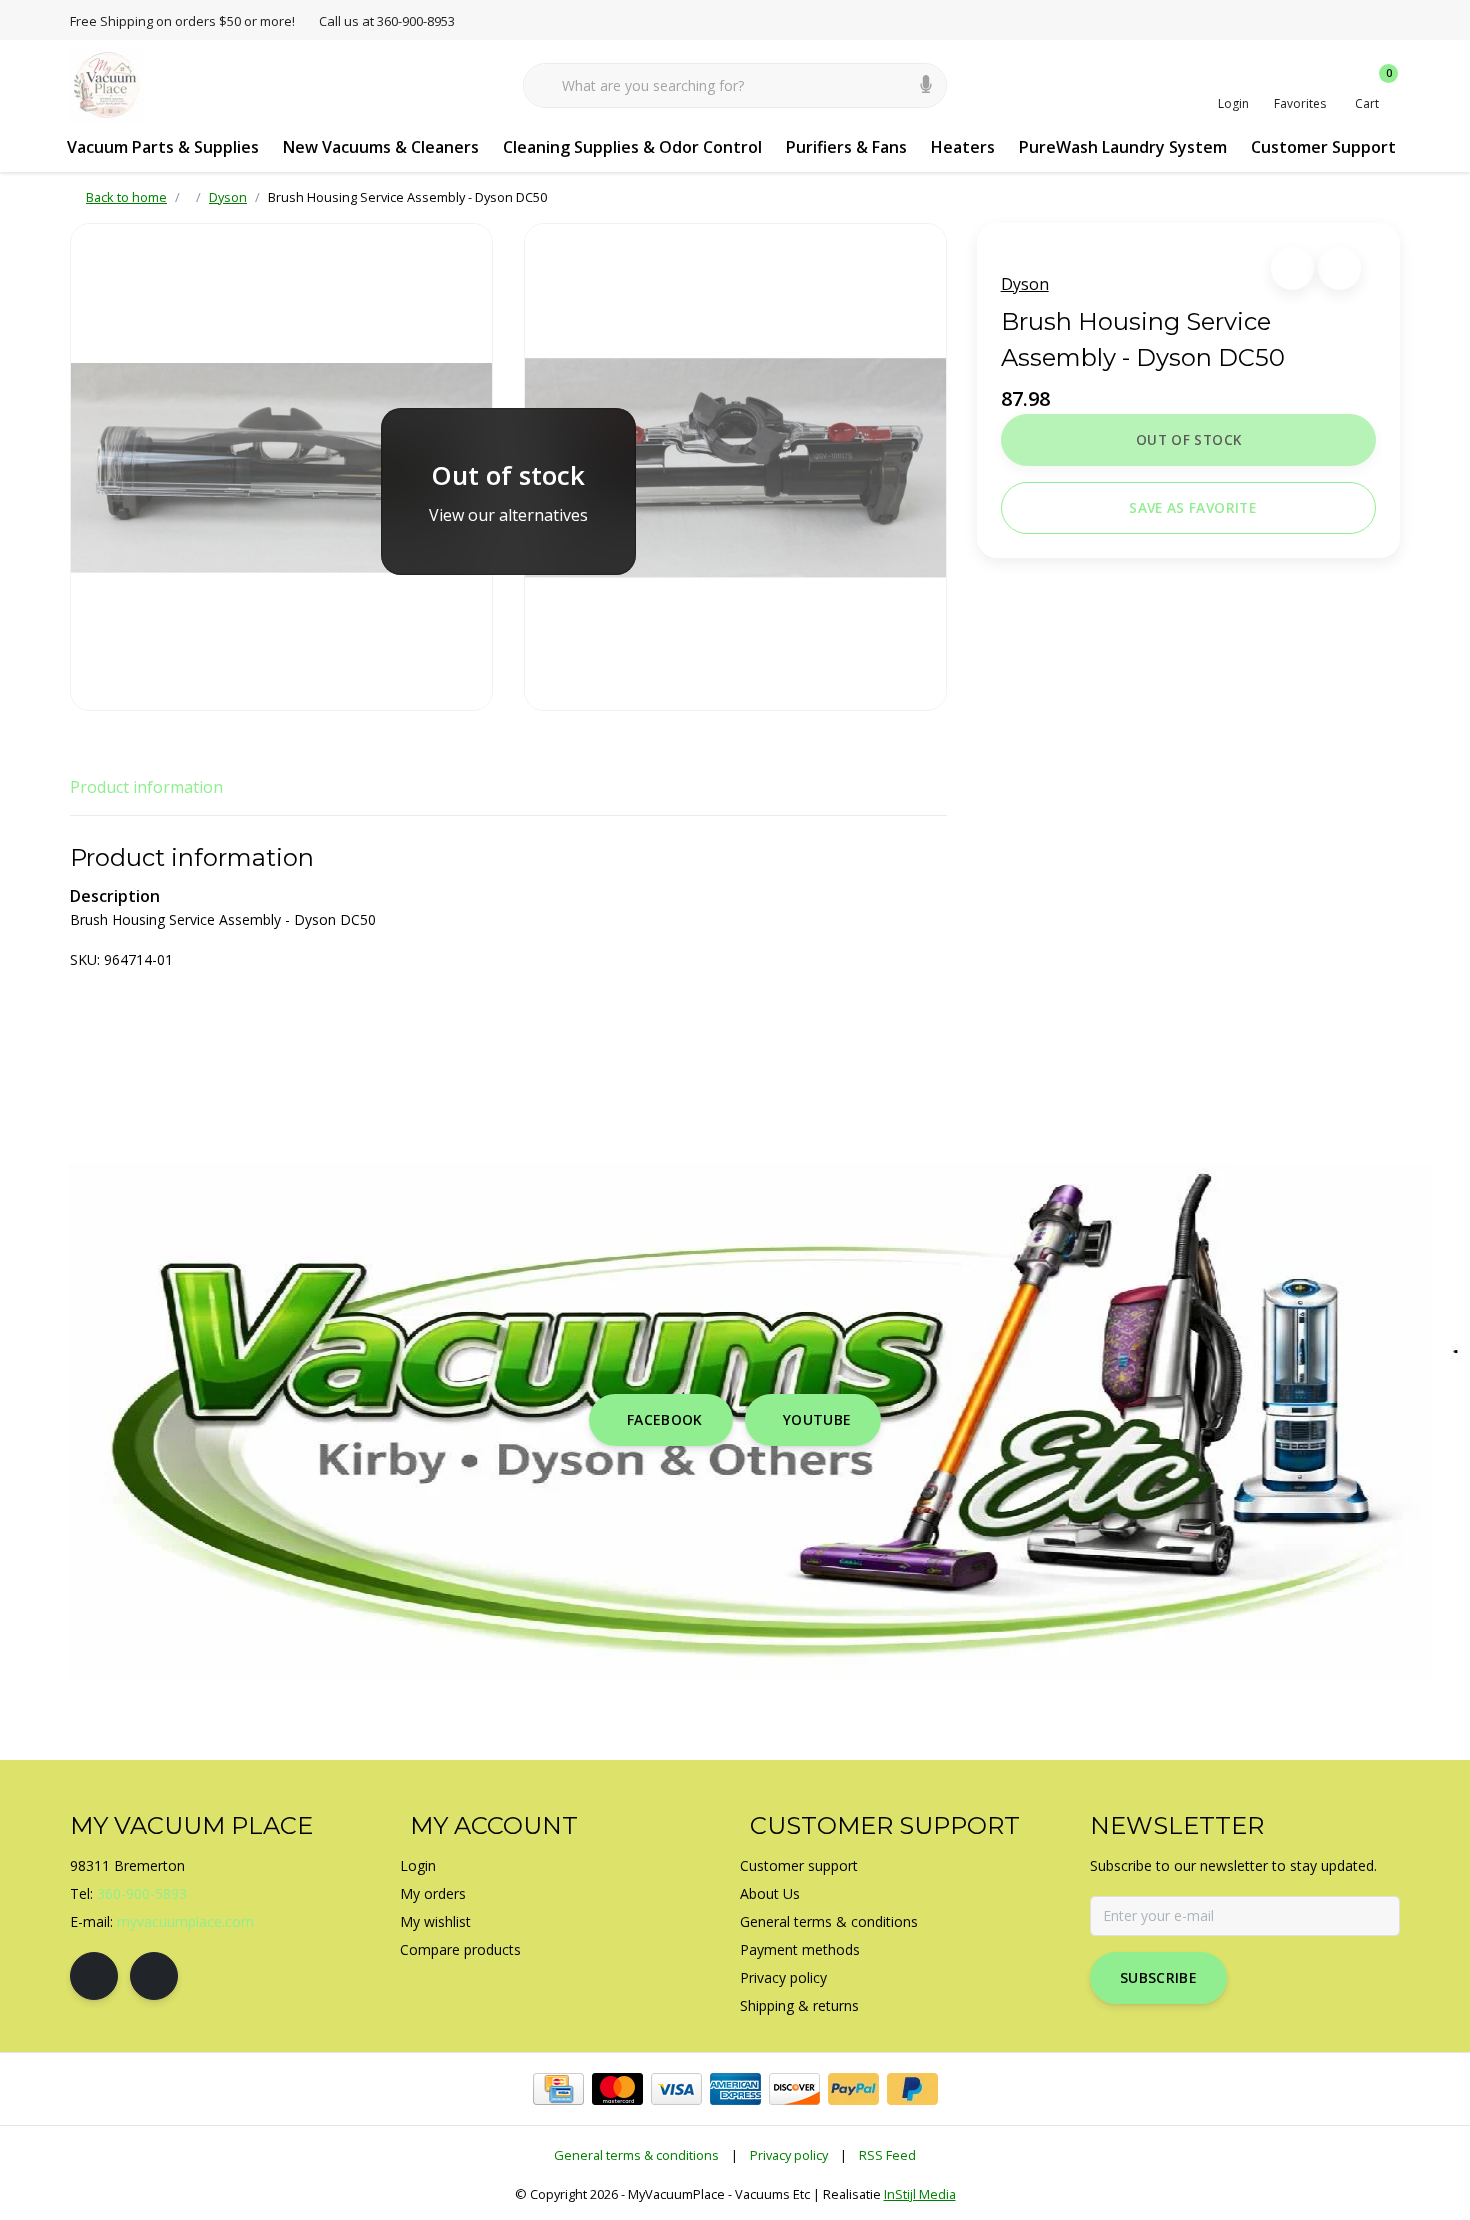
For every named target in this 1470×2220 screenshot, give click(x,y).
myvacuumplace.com (185, 1921)
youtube (817, 1419)
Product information (146, 787)
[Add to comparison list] (1339, 268)
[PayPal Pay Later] (912, 2089)
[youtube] (154, 1976)
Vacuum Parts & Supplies (163, 147)
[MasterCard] (617, 2089)
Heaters (963, 147)
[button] (1292, 268)
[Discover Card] (794, 2089)
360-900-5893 (142, 1893)
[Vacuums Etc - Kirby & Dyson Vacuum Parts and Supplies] (107, 84)
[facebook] (94, 1976)
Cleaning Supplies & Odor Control (632, 147)
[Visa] (676, 2089)
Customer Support (1323, 147)
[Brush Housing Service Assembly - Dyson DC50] (281, 467)
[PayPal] (853, 2089)
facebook (665, 1419)
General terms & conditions (636, 2155)
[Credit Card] (558, 2089)
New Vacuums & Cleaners (381, 147)
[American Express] (735, 2089)
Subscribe (1158, 1977)
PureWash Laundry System (1123, 147)
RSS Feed (887, 2155)
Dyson (1025, 284)
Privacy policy (789, 2155)
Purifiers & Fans (846, 147)
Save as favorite (1192, 507)
